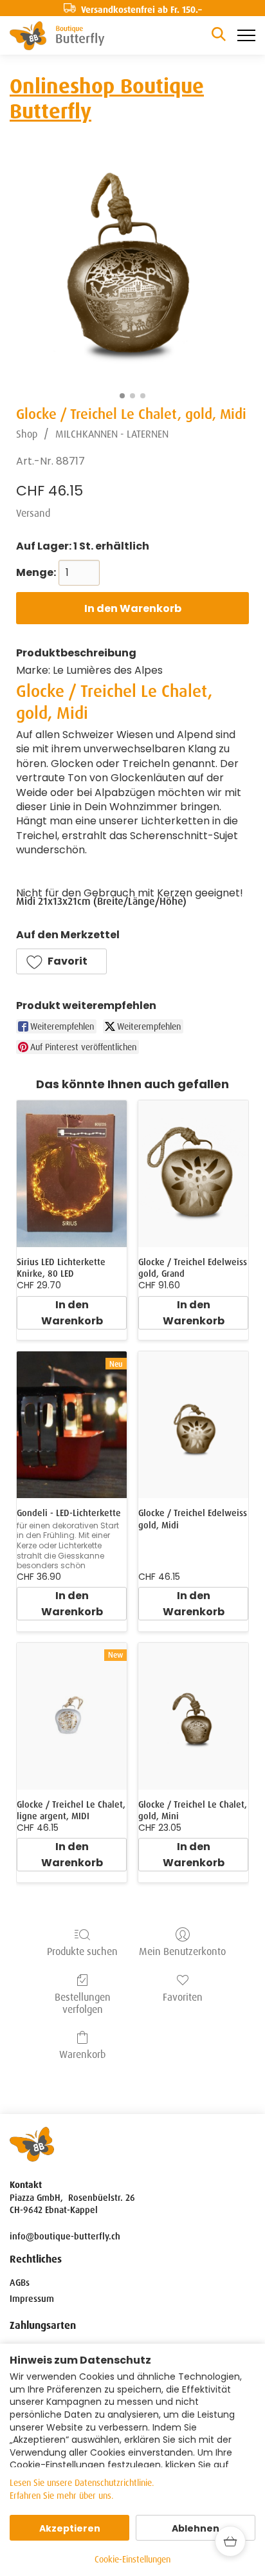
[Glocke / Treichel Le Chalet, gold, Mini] (193, 1716)
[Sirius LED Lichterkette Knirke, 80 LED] (72, 1174)
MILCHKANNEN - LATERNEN (112, 434)
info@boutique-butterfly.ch (65, 2236)
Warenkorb (82, 2054)
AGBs (20, 2283)
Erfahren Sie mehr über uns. (62, 2496)
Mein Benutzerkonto (182, 1951)
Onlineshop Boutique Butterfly (107, 98)
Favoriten (183, 1997)
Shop (27, 434)
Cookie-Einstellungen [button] (132, 2559)
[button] (61, 961)
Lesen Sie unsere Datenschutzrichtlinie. (82, 2483)
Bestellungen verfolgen (83, 2003)
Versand (33, 513)
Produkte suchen (82, 1951)
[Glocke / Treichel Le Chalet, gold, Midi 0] (132, 270)
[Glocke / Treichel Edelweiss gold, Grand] (193, 1174)
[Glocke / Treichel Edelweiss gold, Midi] (193, 1425)
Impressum (32, 2299)
